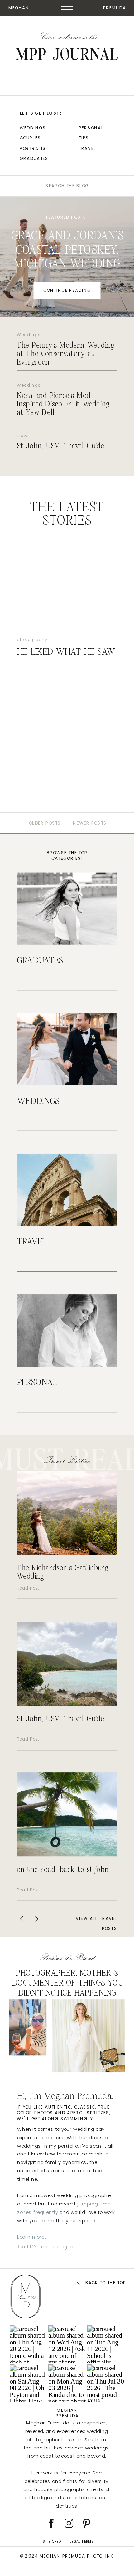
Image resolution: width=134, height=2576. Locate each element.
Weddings (28, 335)
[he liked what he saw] (67, 588)
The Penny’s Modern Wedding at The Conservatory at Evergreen (65, 354)
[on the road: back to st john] (67, 1814)
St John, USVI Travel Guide (61, 446)
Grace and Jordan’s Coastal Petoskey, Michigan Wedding (67, 250)
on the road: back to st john (63, 1870)
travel (24, 436)
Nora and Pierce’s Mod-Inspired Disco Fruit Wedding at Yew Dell (63, 404)
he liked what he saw (66, 652)
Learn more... (32, 2237)
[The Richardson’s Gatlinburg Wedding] (67, 1513)
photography (32, 640)
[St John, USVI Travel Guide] (67, 1664)
